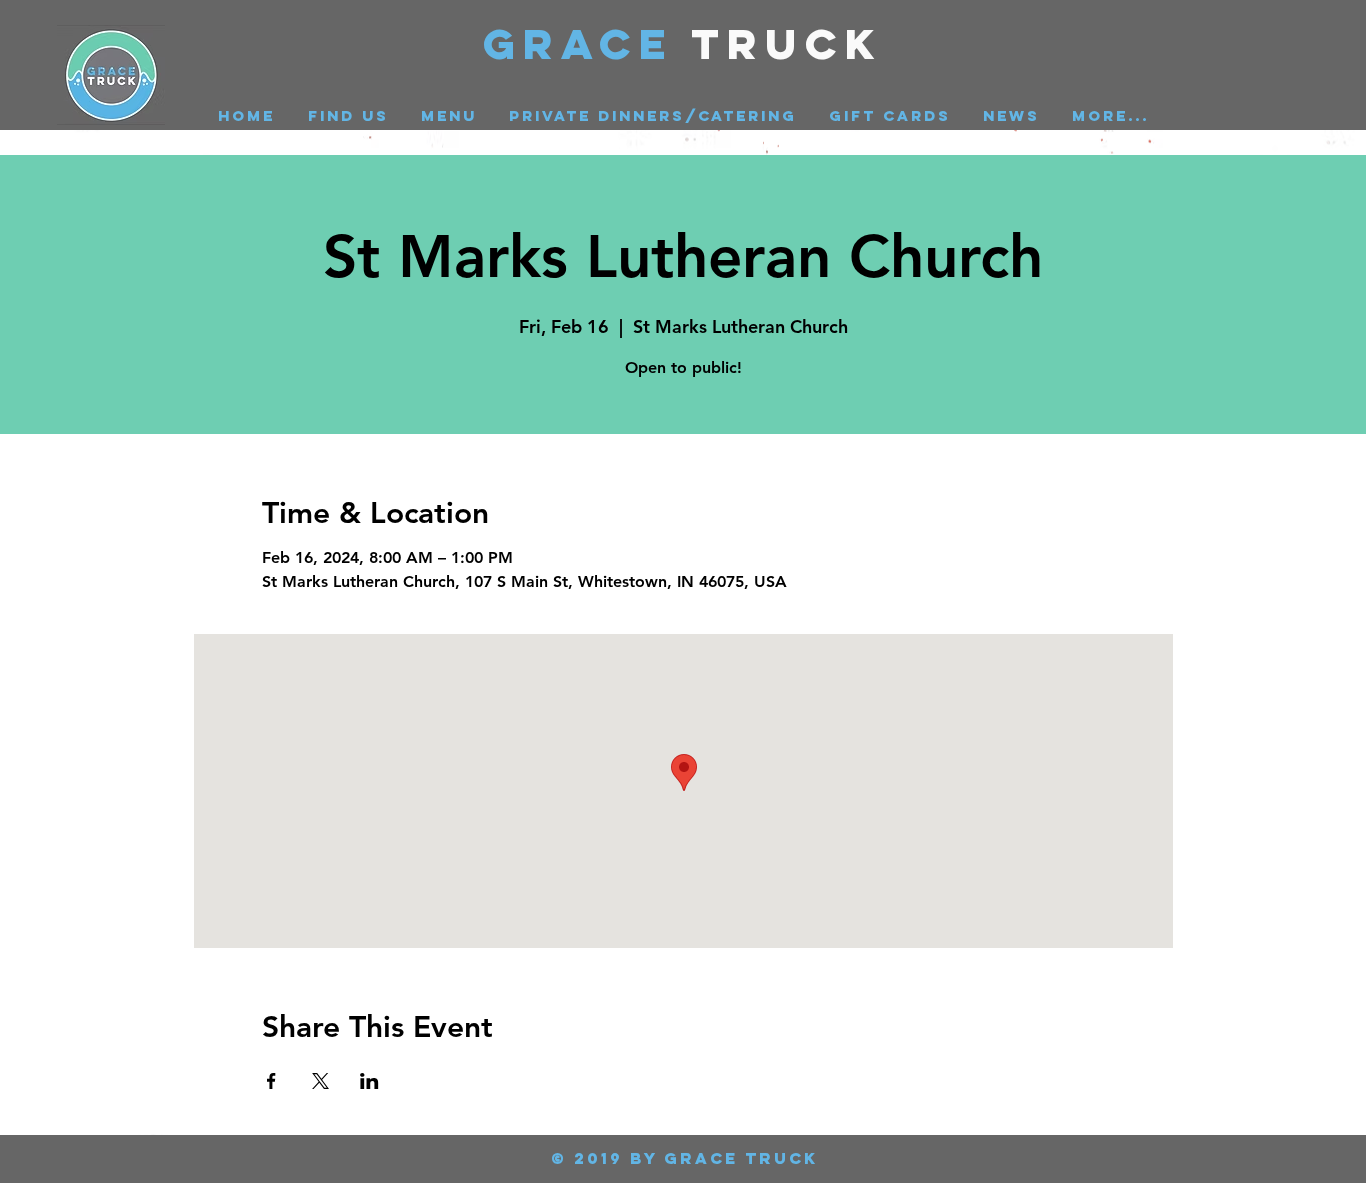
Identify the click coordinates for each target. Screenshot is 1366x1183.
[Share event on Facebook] (271, 1081)
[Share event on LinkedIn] (369, 1081)
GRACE (587, 43)
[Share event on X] (320, 1081)
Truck (787, 43)
